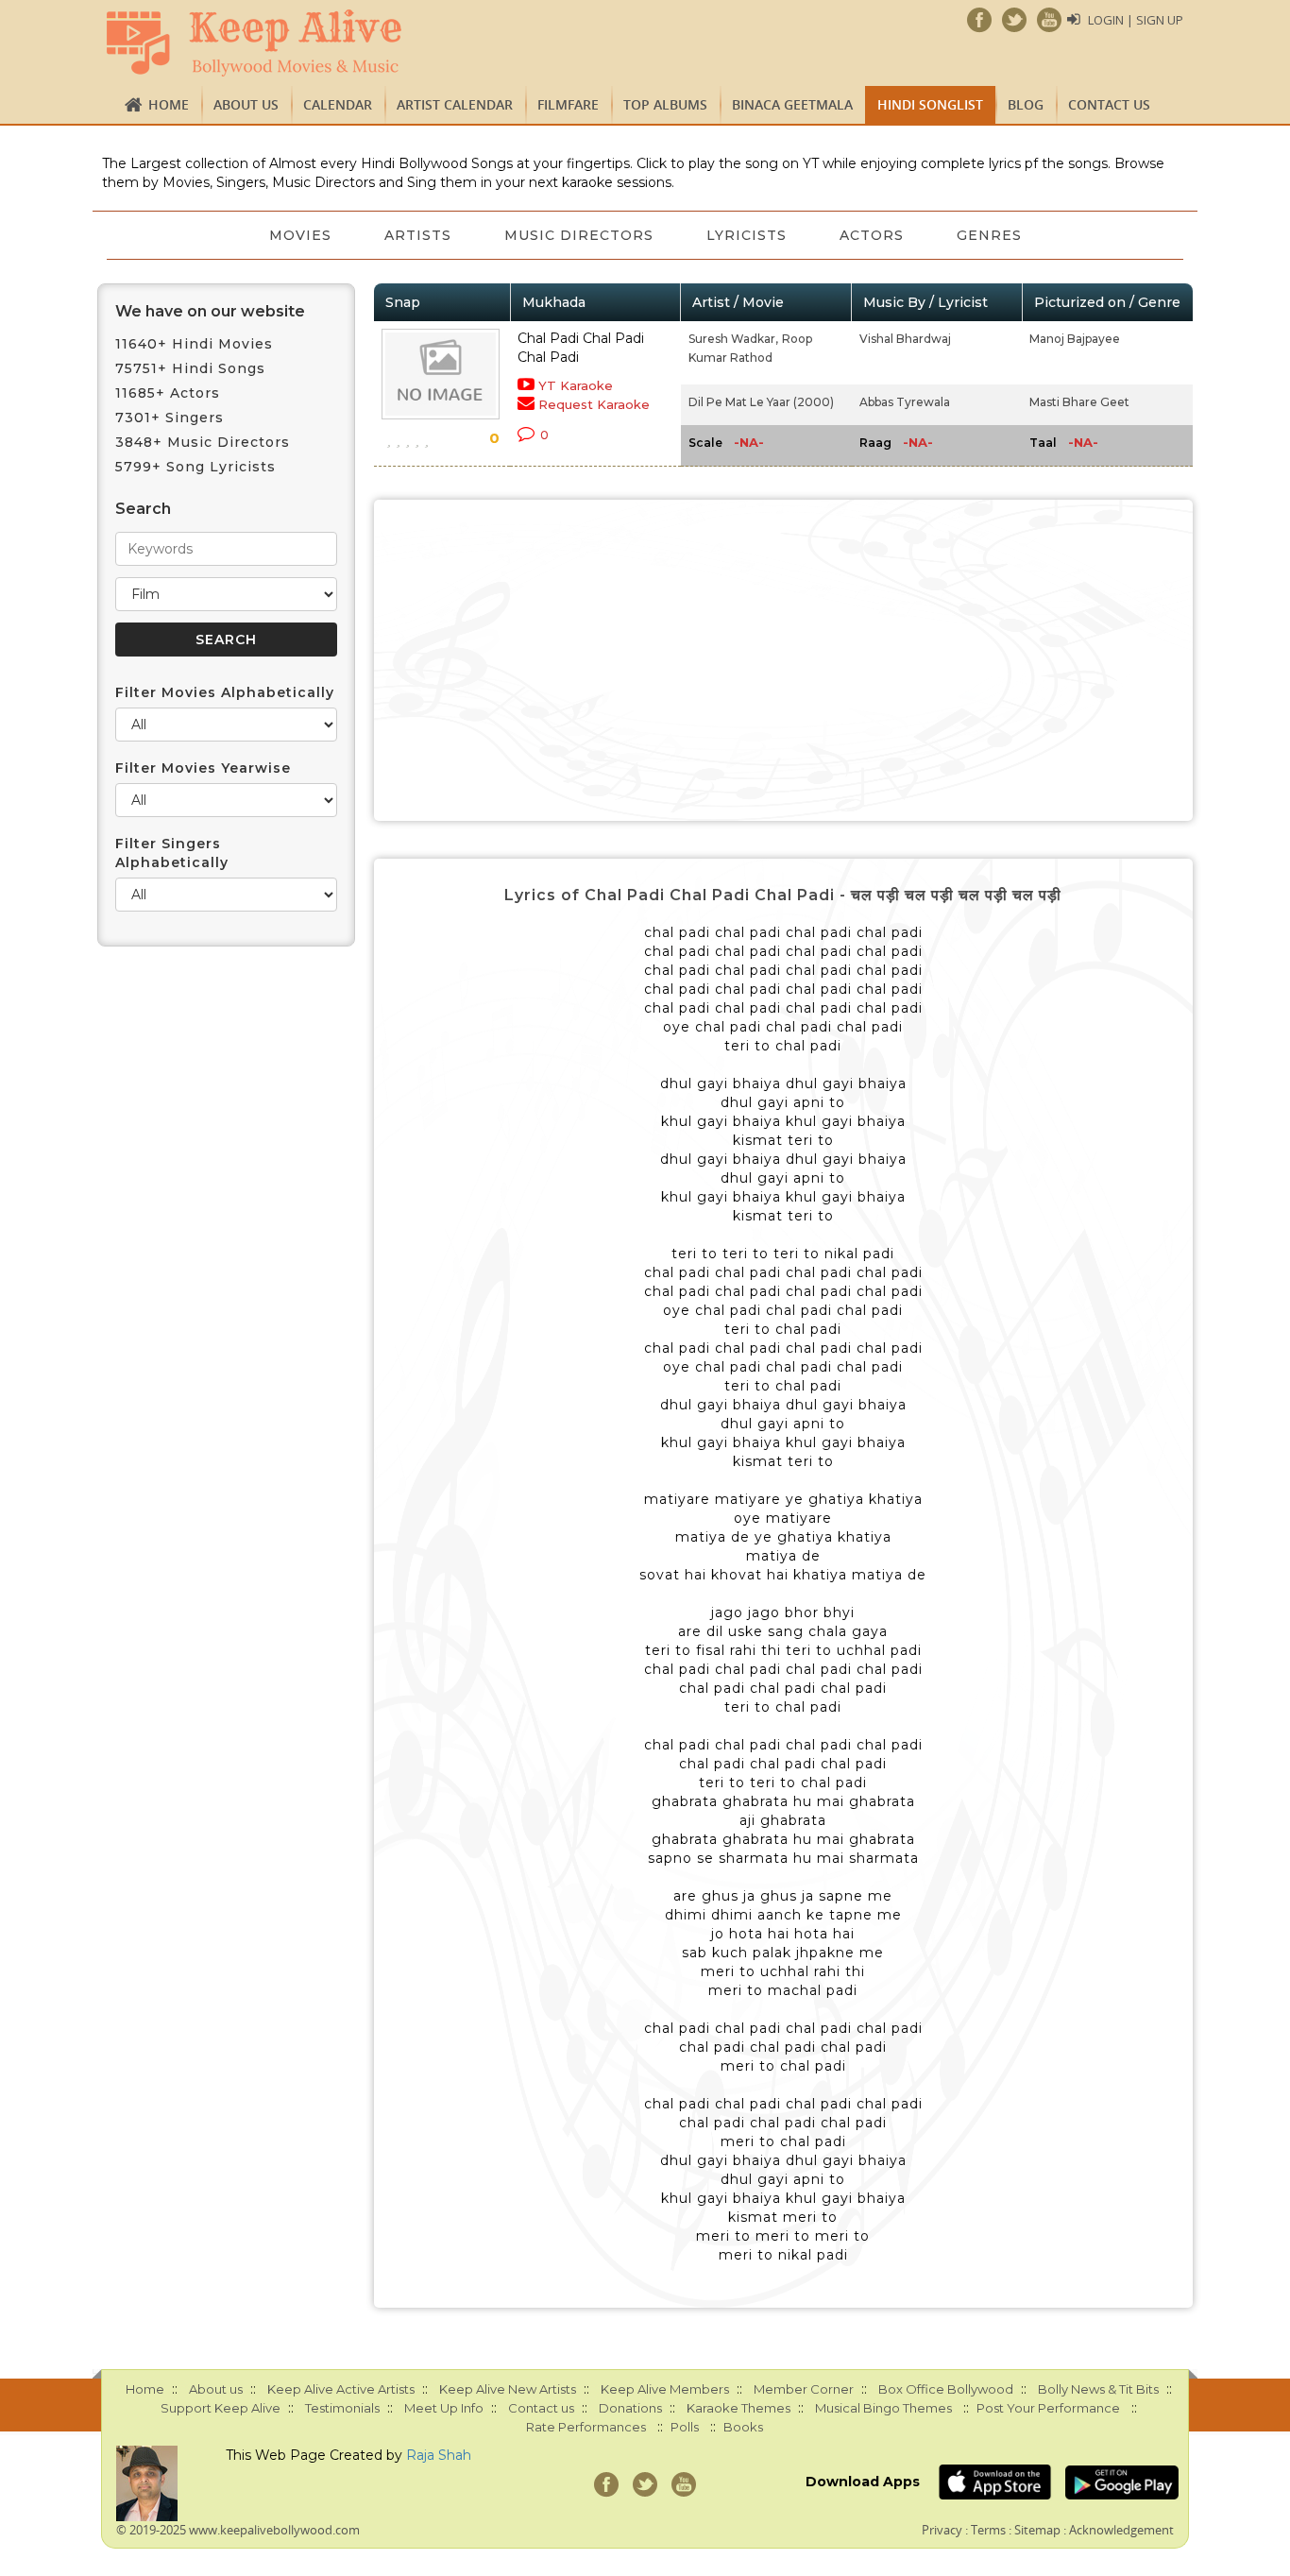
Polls (685, 2427)
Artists (418, 235)
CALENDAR (338, 104)
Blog (1026, 104)
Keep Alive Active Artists (341, 2389)
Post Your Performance (1048, 2408)
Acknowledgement (1121, 2530)
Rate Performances (586, 2427)
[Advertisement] (784, 660)
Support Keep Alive (221, 2408)
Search (143, 509)
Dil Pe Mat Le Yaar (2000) (761, 402)
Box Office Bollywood (946, 2389)
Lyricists (747, 235)
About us (246, 104)
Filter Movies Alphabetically (225, 692)
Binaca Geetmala (792, 104)
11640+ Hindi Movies (194, 344)
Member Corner (804, 2389)
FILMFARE (568, 104)
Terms (988, 2530)
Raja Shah (439, 2455)
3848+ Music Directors (203, 442)
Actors (872, 235)
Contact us (1109, 104)
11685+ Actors (168, 393)
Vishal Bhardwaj (905, 339)
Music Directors (579, 235)
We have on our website (210, 311)
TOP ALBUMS (665, 104)
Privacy (942, 2530)
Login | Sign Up (1136, 20)
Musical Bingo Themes (883, 2408)
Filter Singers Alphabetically (172, 853)
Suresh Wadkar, (733, 339)
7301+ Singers (170, 418)
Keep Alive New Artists (508, 2389)
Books (743, 2427)
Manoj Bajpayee (1075, 339)
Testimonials (342, 2408)
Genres (989, 235)
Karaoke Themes (738, 2408)
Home (169, 104)
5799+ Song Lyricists (195, 467)
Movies (300, 235)
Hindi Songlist (930, 104)
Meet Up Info (444, 2408)
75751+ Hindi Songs (190, 368)
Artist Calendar (455, 104)
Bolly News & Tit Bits (1098, 2389)
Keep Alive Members (665, 2389)
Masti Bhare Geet (1079, 402)
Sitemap (1037, 2530)
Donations (630, 2408)
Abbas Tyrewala (905, 402)
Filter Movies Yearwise (203, 768)
